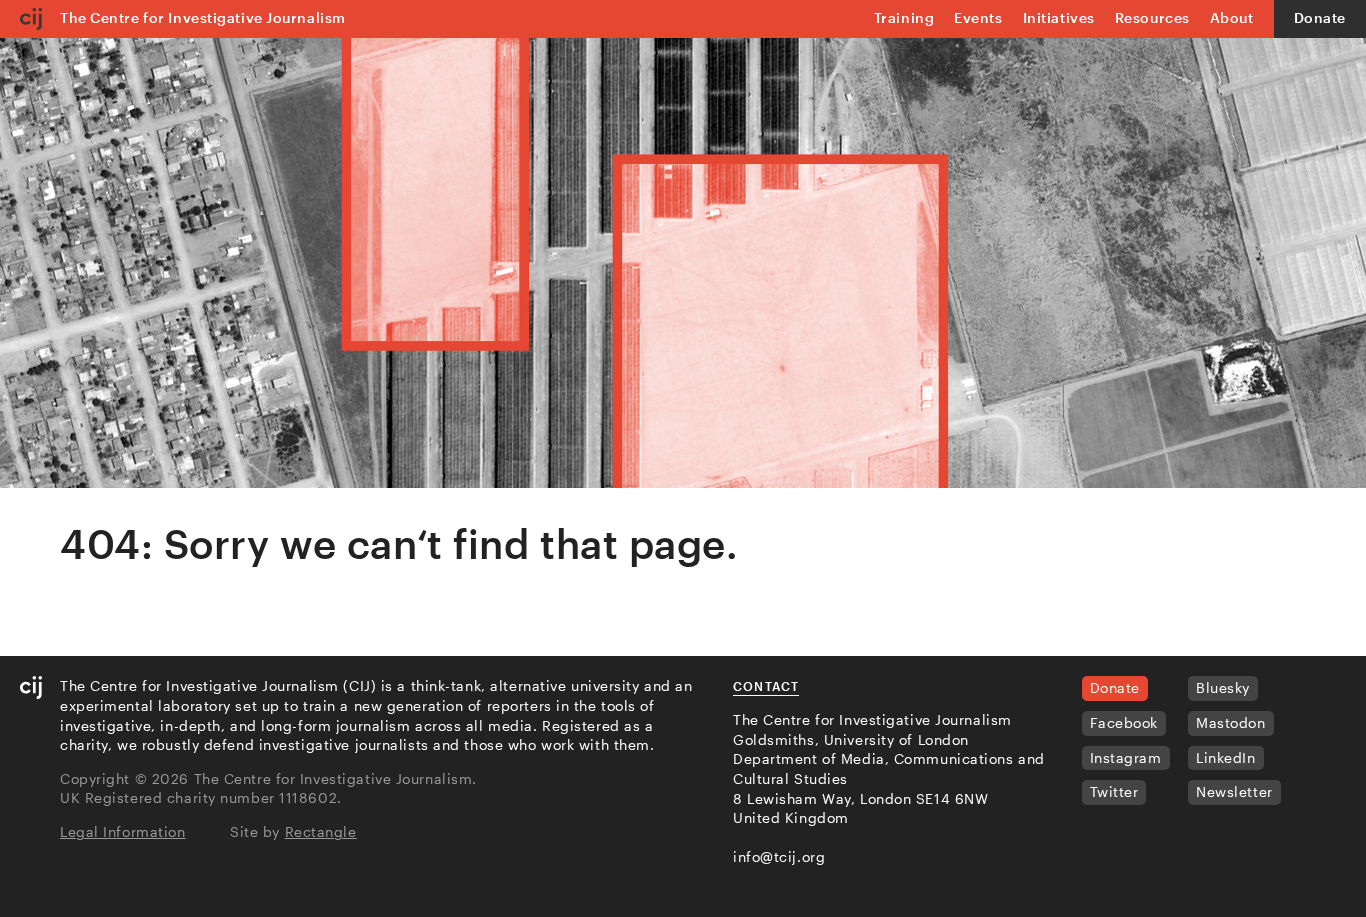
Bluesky (1223, 687)
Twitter (1114, 791)
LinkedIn (1225, 757)
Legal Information (123, 831)
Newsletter (1234, 791)
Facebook (1124, 722)
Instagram (1126, 757)
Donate (1320, 17)
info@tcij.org (779, 856)
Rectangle (321, 831)
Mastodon (1230, 722)
